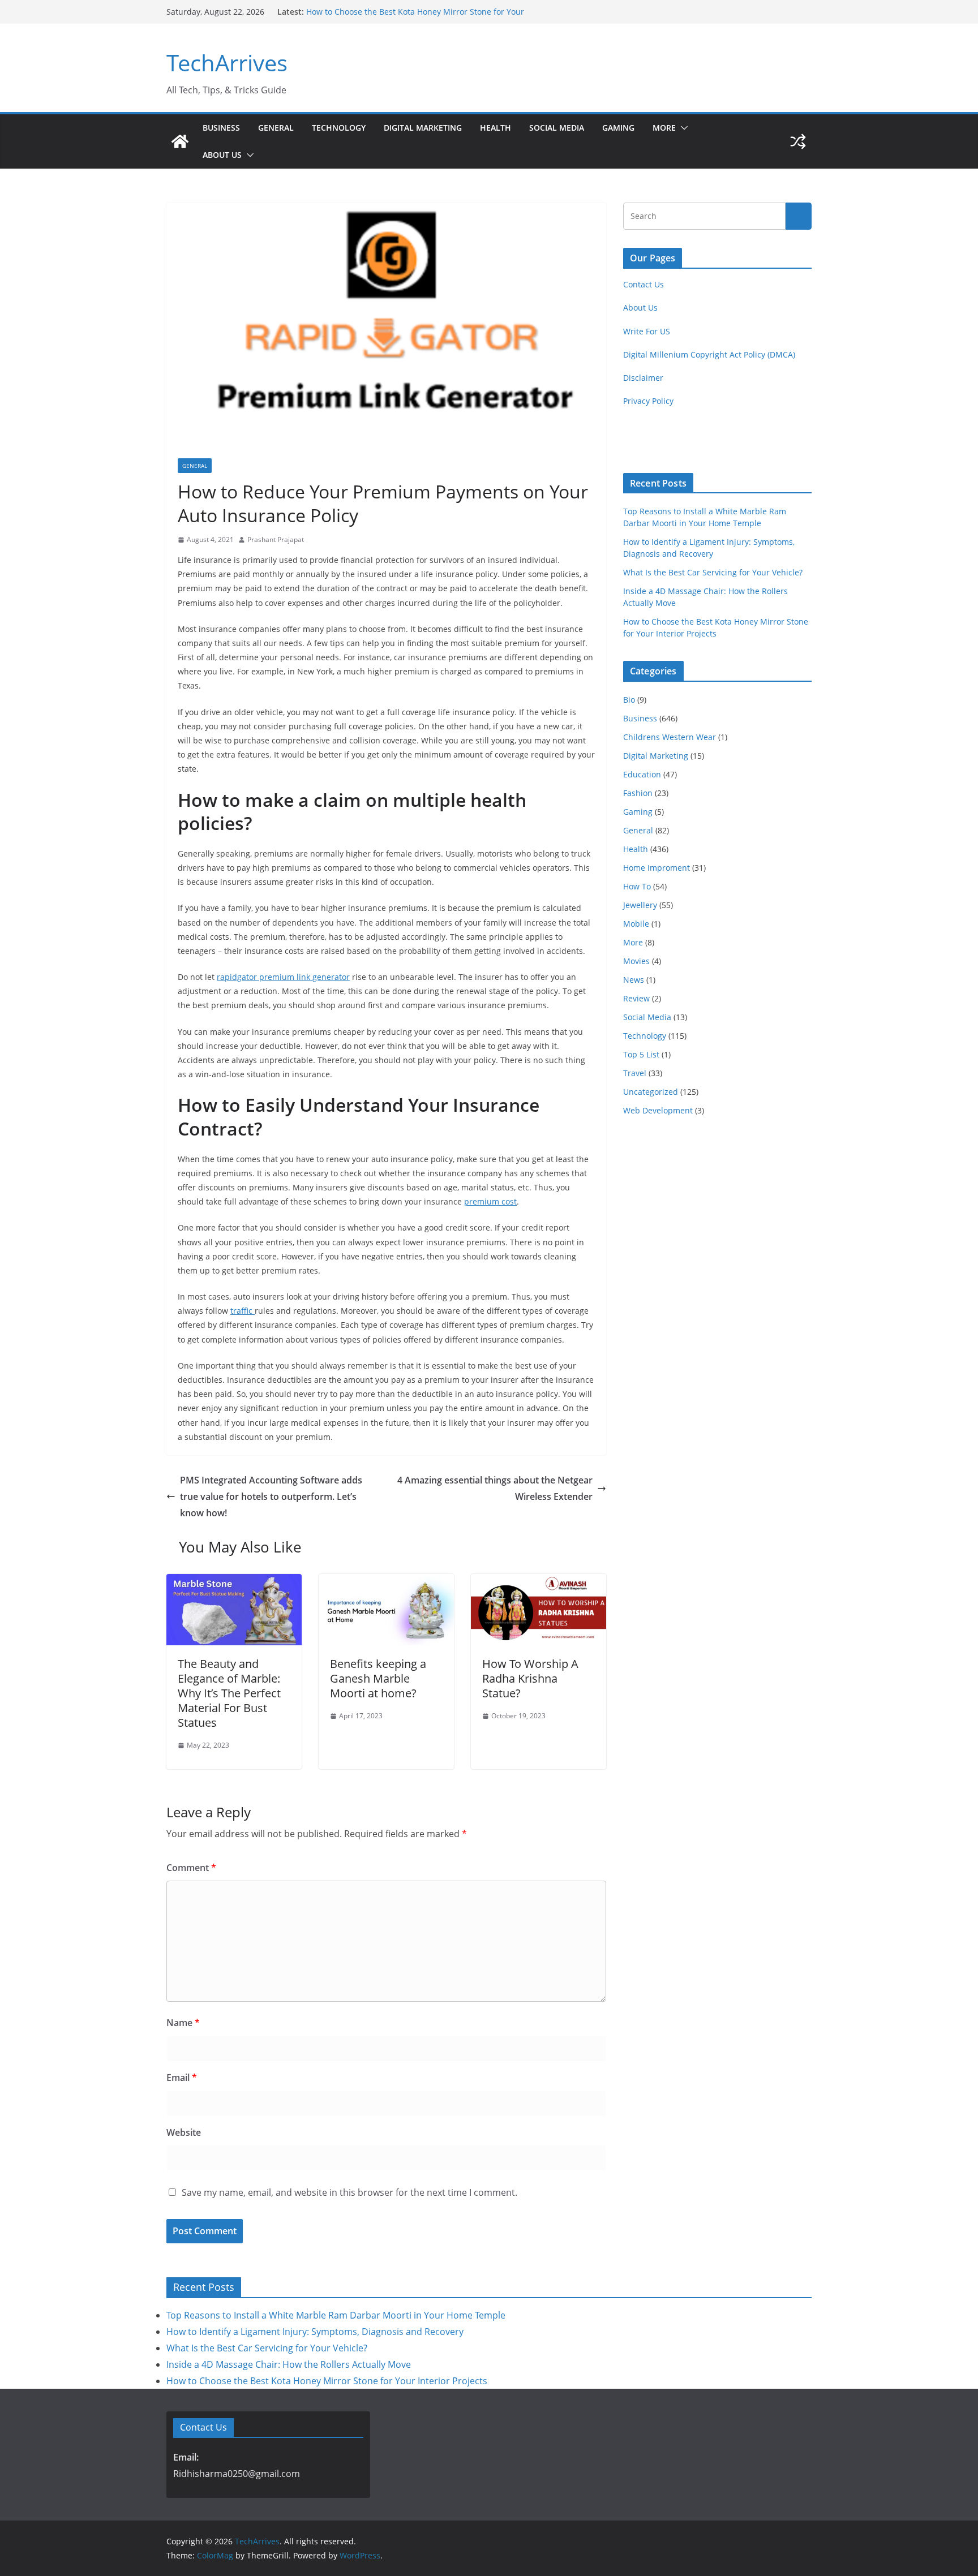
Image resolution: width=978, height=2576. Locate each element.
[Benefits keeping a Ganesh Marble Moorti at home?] (386, 1582)
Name (183, 2023)
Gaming (618, 128)
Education (642, 774)
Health (496, 128)
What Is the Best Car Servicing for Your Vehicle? (713, 572)
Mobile (636, 924)
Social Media (557, 128)
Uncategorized (651, 1092)
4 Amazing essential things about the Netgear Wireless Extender (495, 1488)
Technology (339, 128)
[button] (682, 128)
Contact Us (644, 284)
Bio (629, 700)
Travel (635, 1073)
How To (637, 886)
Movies (636, 961)
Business (221, 128)
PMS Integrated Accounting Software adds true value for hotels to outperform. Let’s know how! (271, 1496)
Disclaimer (643, 378)
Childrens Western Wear (670, 737)
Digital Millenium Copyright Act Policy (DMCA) (709, 354)
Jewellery (640, 905)
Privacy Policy (648, 401)
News (634, 980)
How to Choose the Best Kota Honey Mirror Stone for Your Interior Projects (327, 2381)
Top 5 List (641, 1054)
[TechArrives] (180, 141)
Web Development (658, 1110)
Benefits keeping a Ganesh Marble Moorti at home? (378, 1678)
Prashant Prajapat (276, 539)
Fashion (638, 793)
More (664, 128)
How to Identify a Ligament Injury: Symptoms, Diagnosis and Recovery (315, 2332)
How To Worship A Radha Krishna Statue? (530, 1678)
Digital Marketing (423, 128)
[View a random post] (798, 141)
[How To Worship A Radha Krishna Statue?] (539, 1582)
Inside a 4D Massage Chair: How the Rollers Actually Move (416, 12)
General (276, 128)
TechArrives (227, 63)
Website (184, 2132)
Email (182, 2078)
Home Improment (657, 868)
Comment (191, 1868)
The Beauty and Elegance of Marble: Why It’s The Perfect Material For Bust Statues (229, 1693)
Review (636, 998)
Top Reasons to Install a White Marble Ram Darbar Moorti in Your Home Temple (336, 2315)
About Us (222, 155)
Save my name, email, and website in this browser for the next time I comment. (349, 2192)
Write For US (647, 331)
